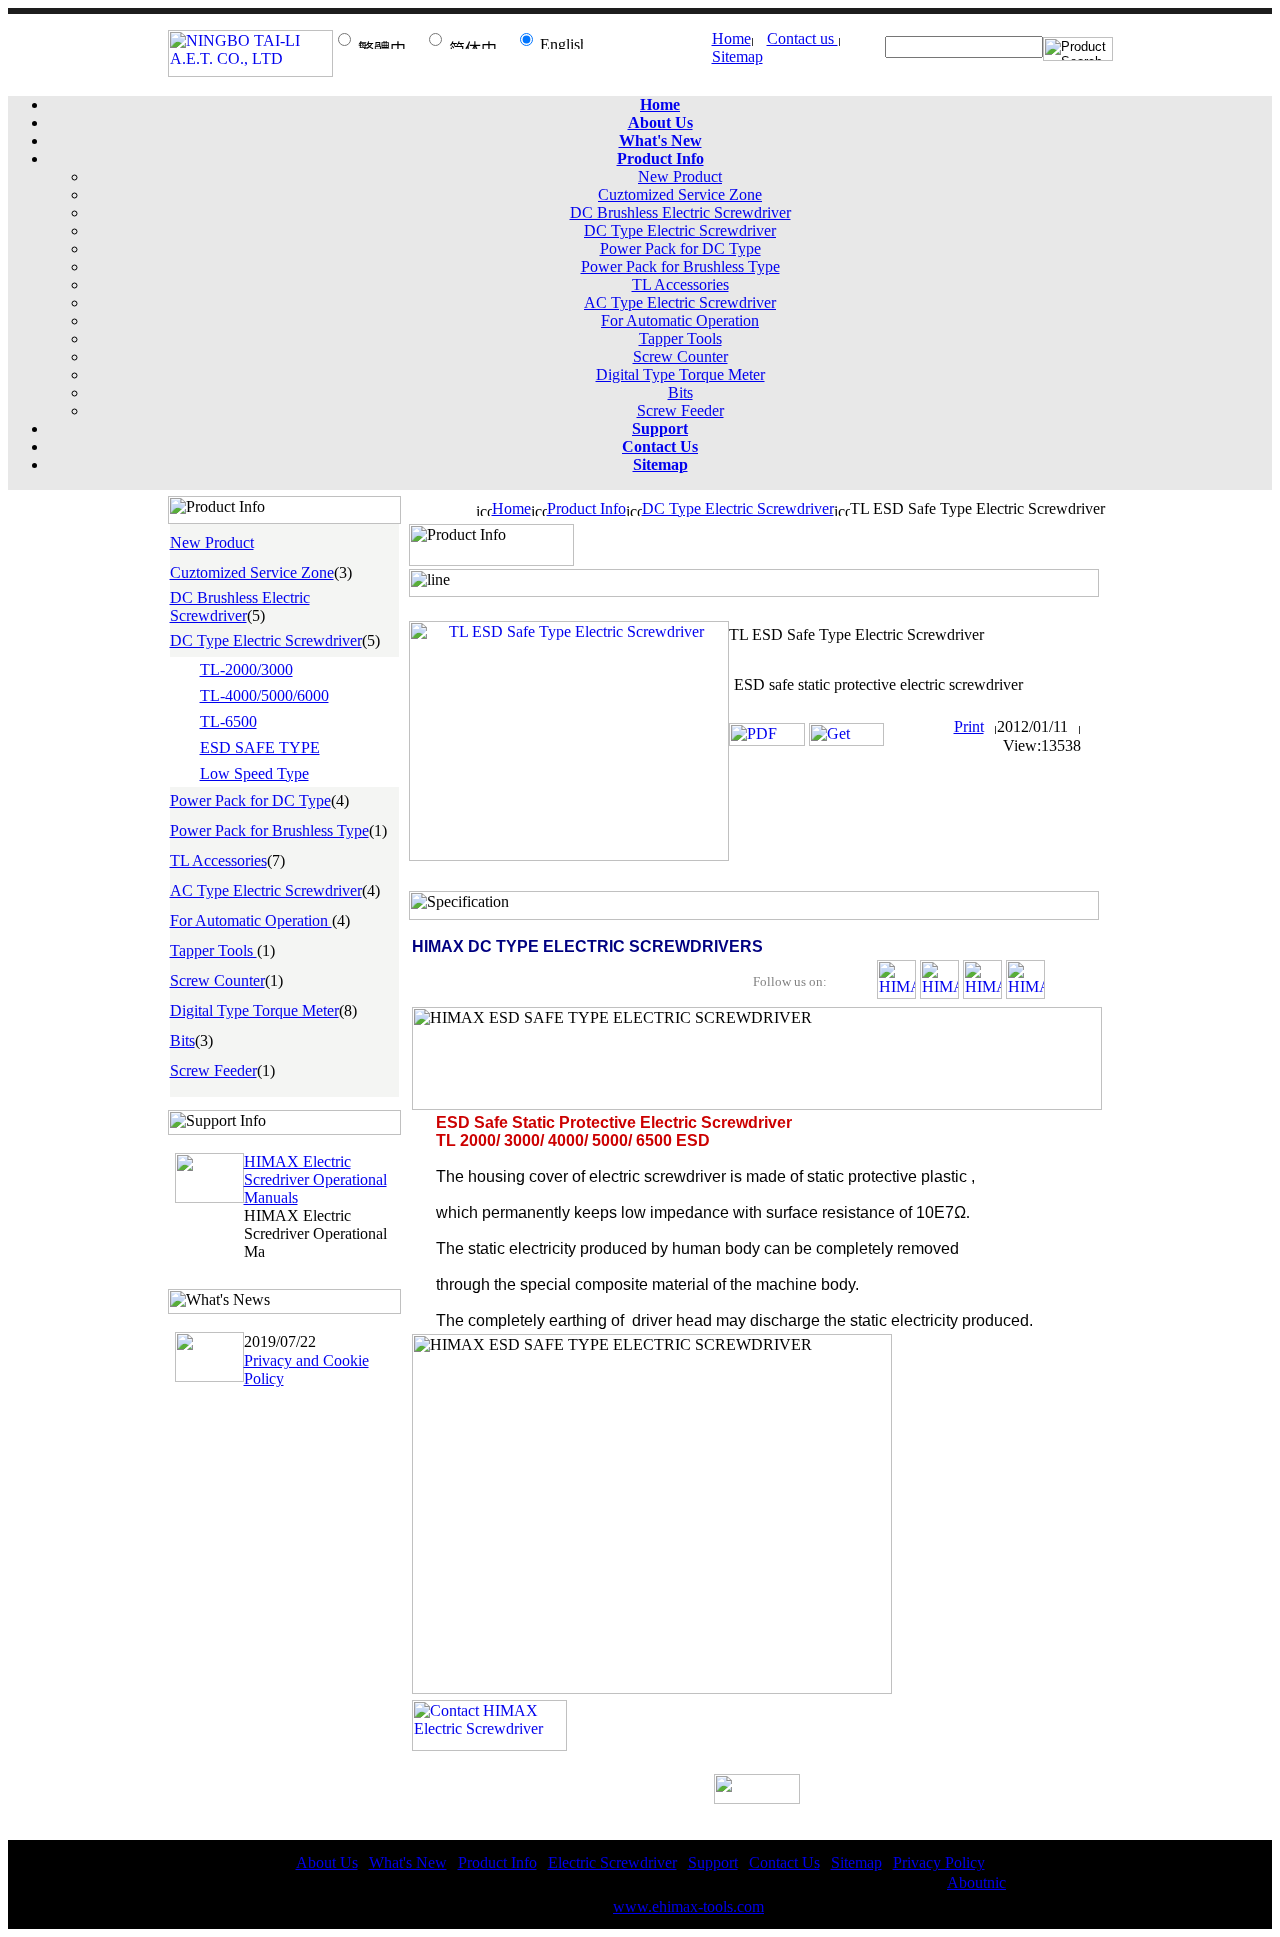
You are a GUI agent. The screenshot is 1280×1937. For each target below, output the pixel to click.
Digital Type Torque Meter (680, 374)
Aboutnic (976, 1882)
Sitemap (737, 56)
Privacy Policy (939, 1862)
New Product (680, 176)
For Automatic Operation (680, 320)
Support (713, 1862)
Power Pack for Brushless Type (680, 266)
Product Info (586, 508)
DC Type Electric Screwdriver (680, 230)
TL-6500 (228, 721)
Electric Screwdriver (612, 1862)
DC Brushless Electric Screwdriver (680, 212)
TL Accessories (680, 284)
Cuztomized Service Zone (680, 194)
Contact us (802, 38)
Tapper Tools (680, 338)
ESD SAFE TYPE (260, 747)
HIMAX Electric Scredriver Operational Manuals (315, 1179)
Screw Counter (680, 356)
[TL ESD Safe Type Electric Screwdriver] (569, 855)
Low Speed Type (254, 773)
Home (731, 38)
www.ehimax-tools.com (688, 1906)
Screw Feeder (680, 410)
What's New (408, 1862)
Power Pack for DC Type (680, 248)
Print (969, 726)
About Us (327, 1862)
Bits (680, 392)
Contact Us (784, 1862)
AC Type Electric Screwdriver (680, 302)
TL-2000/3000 (246, 669)
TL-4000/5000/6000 (264, 695)
